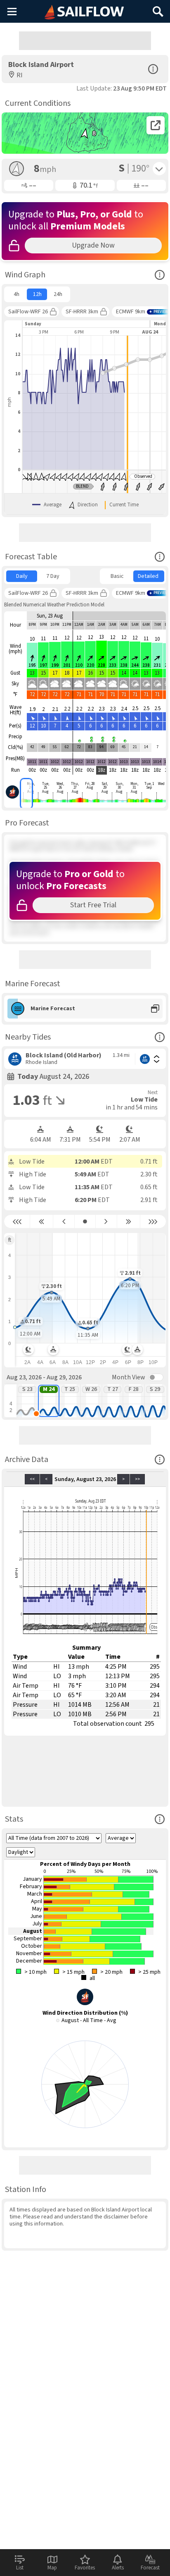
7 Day (53, 576)
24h (58, 294)
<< (32, 1479)
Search (158, 8)
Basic (117, 576)
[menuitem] (16, 294)
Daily (22, 576)
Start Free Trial (93, 905)
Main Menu (12, 11)
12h (37, 294)
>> (137, 1479)
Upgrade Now (93, 245)
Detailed (148, 576)
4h (17, 294)
